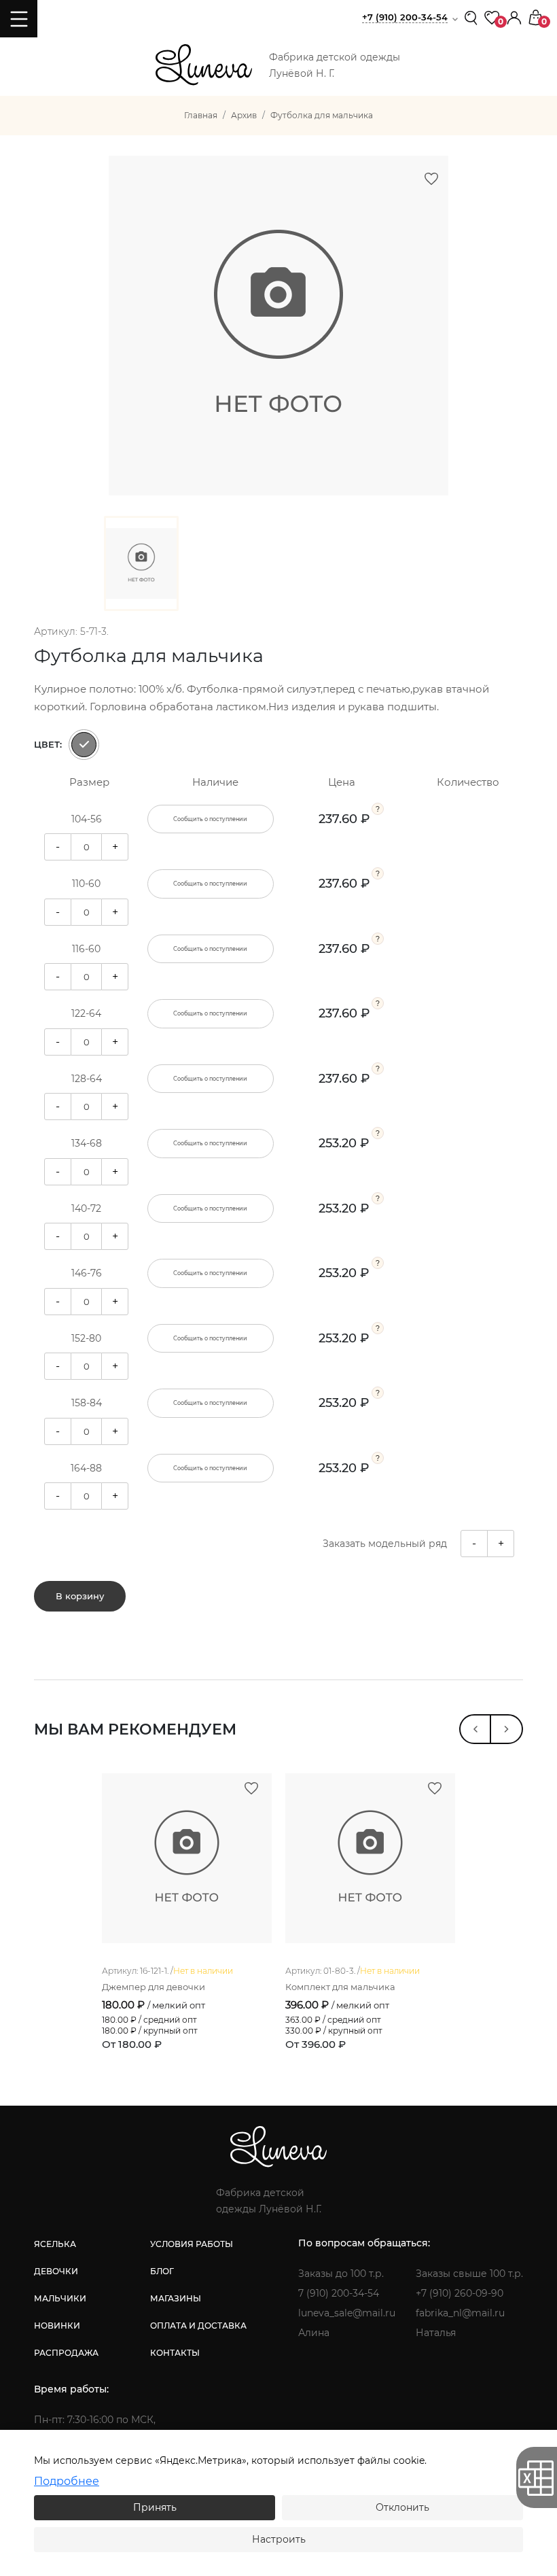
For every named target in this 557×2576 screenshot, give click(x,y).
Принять (155, 2507)
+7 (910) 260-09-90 (460, 2293)
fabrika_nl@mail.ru (460, 2313)
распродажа (66, 2353)
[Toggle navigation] (19, 19)
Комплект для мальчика (340, 1987)
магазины (176, 2298)
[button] (514, 17)
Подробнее (67, 2481)
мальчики (60, 2298)
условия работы (192, 2244)
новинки (57, 2326)
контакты (175, 2353)
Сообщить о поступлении (210, 819)
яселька (55, 2244)
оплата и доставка (198, 2326)
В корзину (80, 1596)
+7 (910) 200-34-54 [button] (405, 17)
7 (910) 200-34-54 (339, 2293)
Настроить (279, 2539)
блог (162, 2271)
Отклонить (402, 2507)
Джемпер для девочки (154, 1987)
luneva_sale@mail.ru (347, 2313)
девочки (56, 2271)
